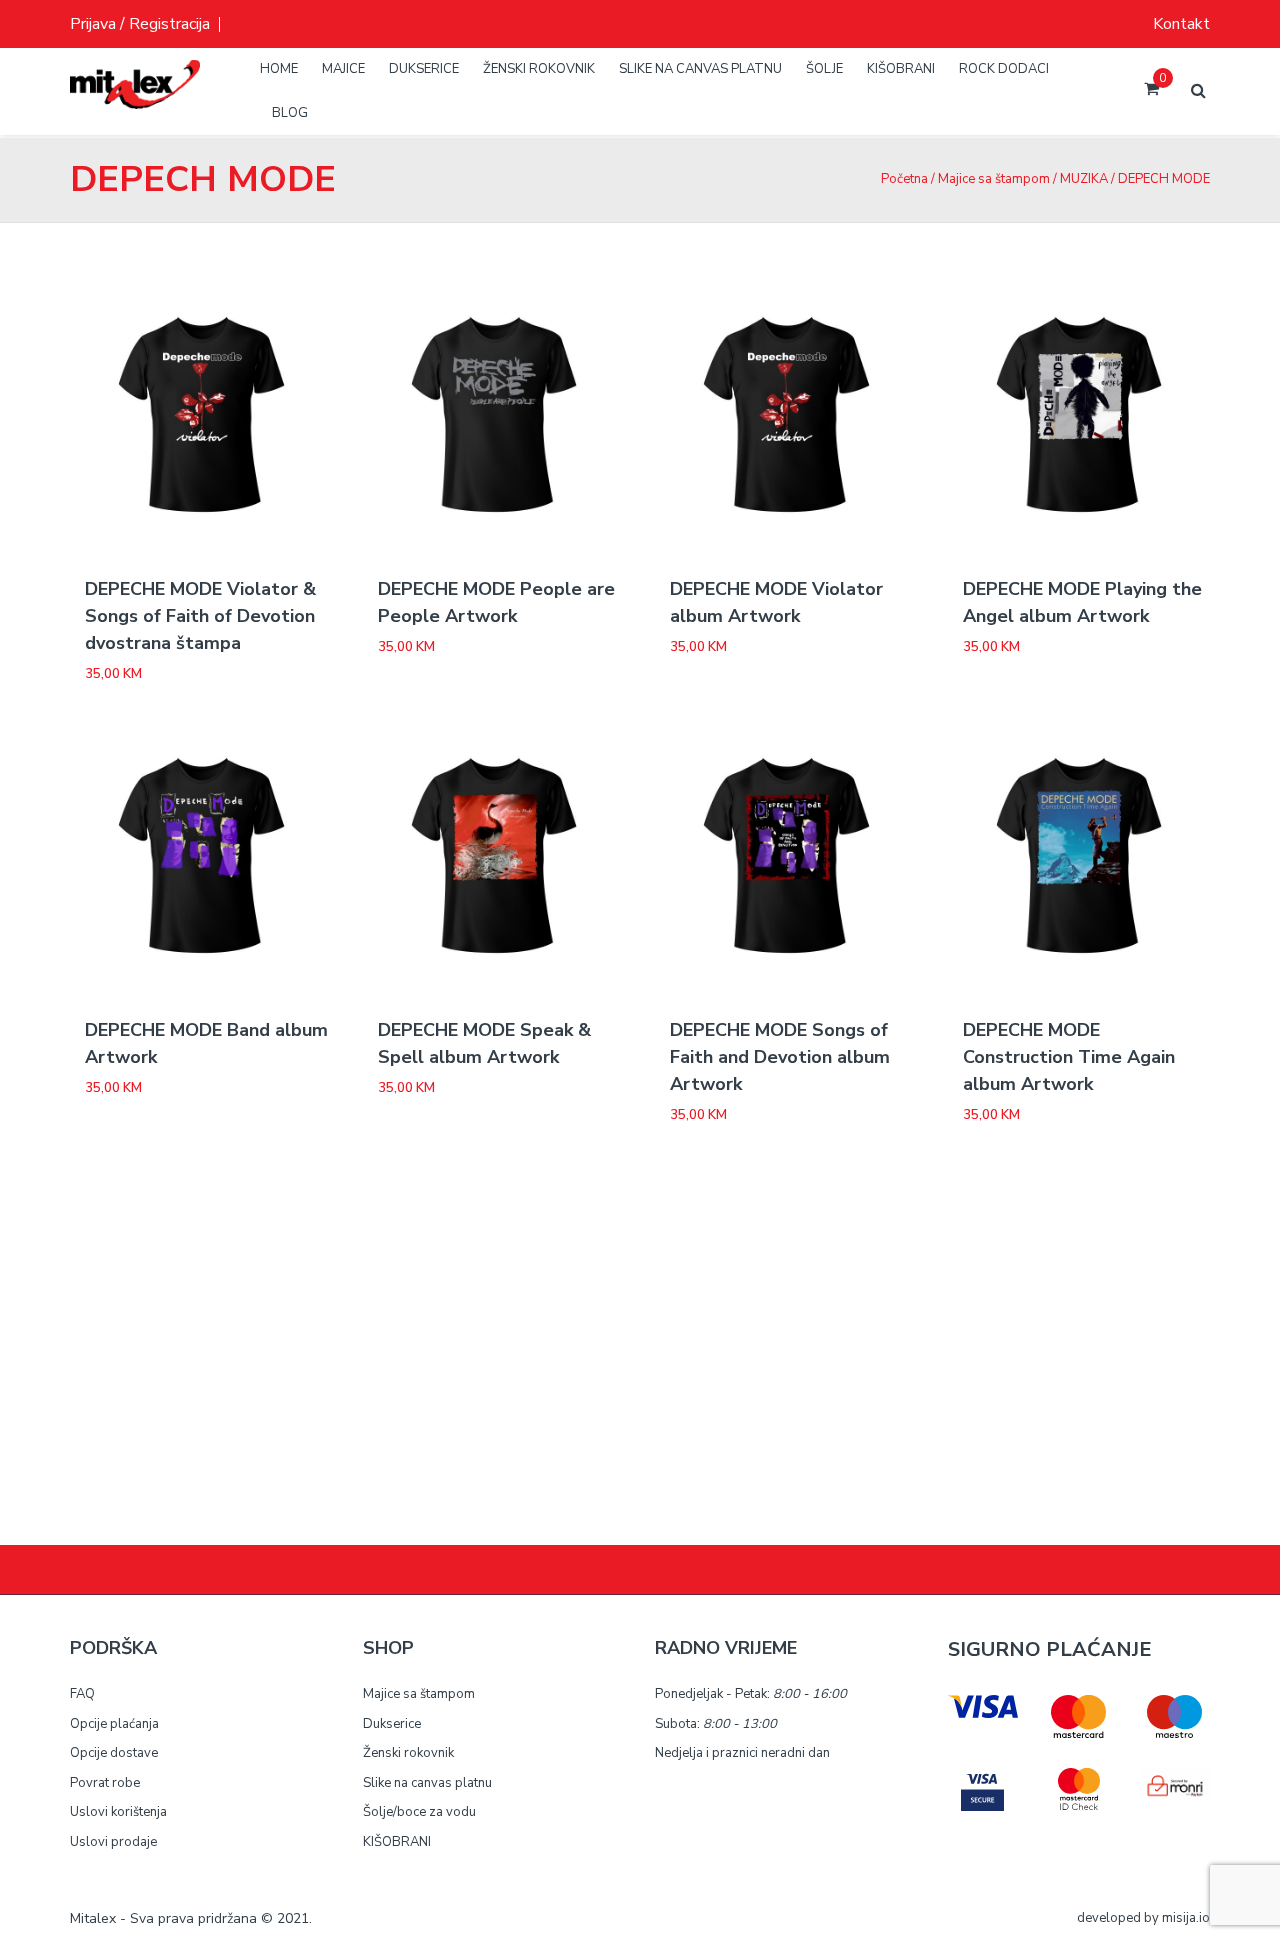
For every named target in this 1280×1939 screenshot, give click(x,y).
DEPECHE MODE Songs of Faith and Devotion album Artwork (780, 1057)
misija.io (1186, 1918)
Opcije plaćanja (114, 1724)
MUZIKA (1084, 179)
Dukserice (392, 1724)
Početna (904, 179)
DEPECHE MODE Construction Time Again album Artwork (1069, 1057)
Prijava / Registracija (140, 24)
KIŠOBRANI (397, 1842)
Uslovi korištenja (118, 1812)
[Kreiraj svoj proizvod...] (135, 100)
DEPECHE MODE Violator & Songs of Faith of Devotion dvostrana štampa (200, 616)
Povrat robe (105, 1783)
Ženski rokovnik (408, 1753)
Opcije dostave (114, 1753)
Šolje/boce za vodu (419, 1812)
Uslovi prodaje (113, 1842)
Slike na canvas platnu (427, 1783)
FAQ (82, 1694)
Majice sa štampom (994, 179)
